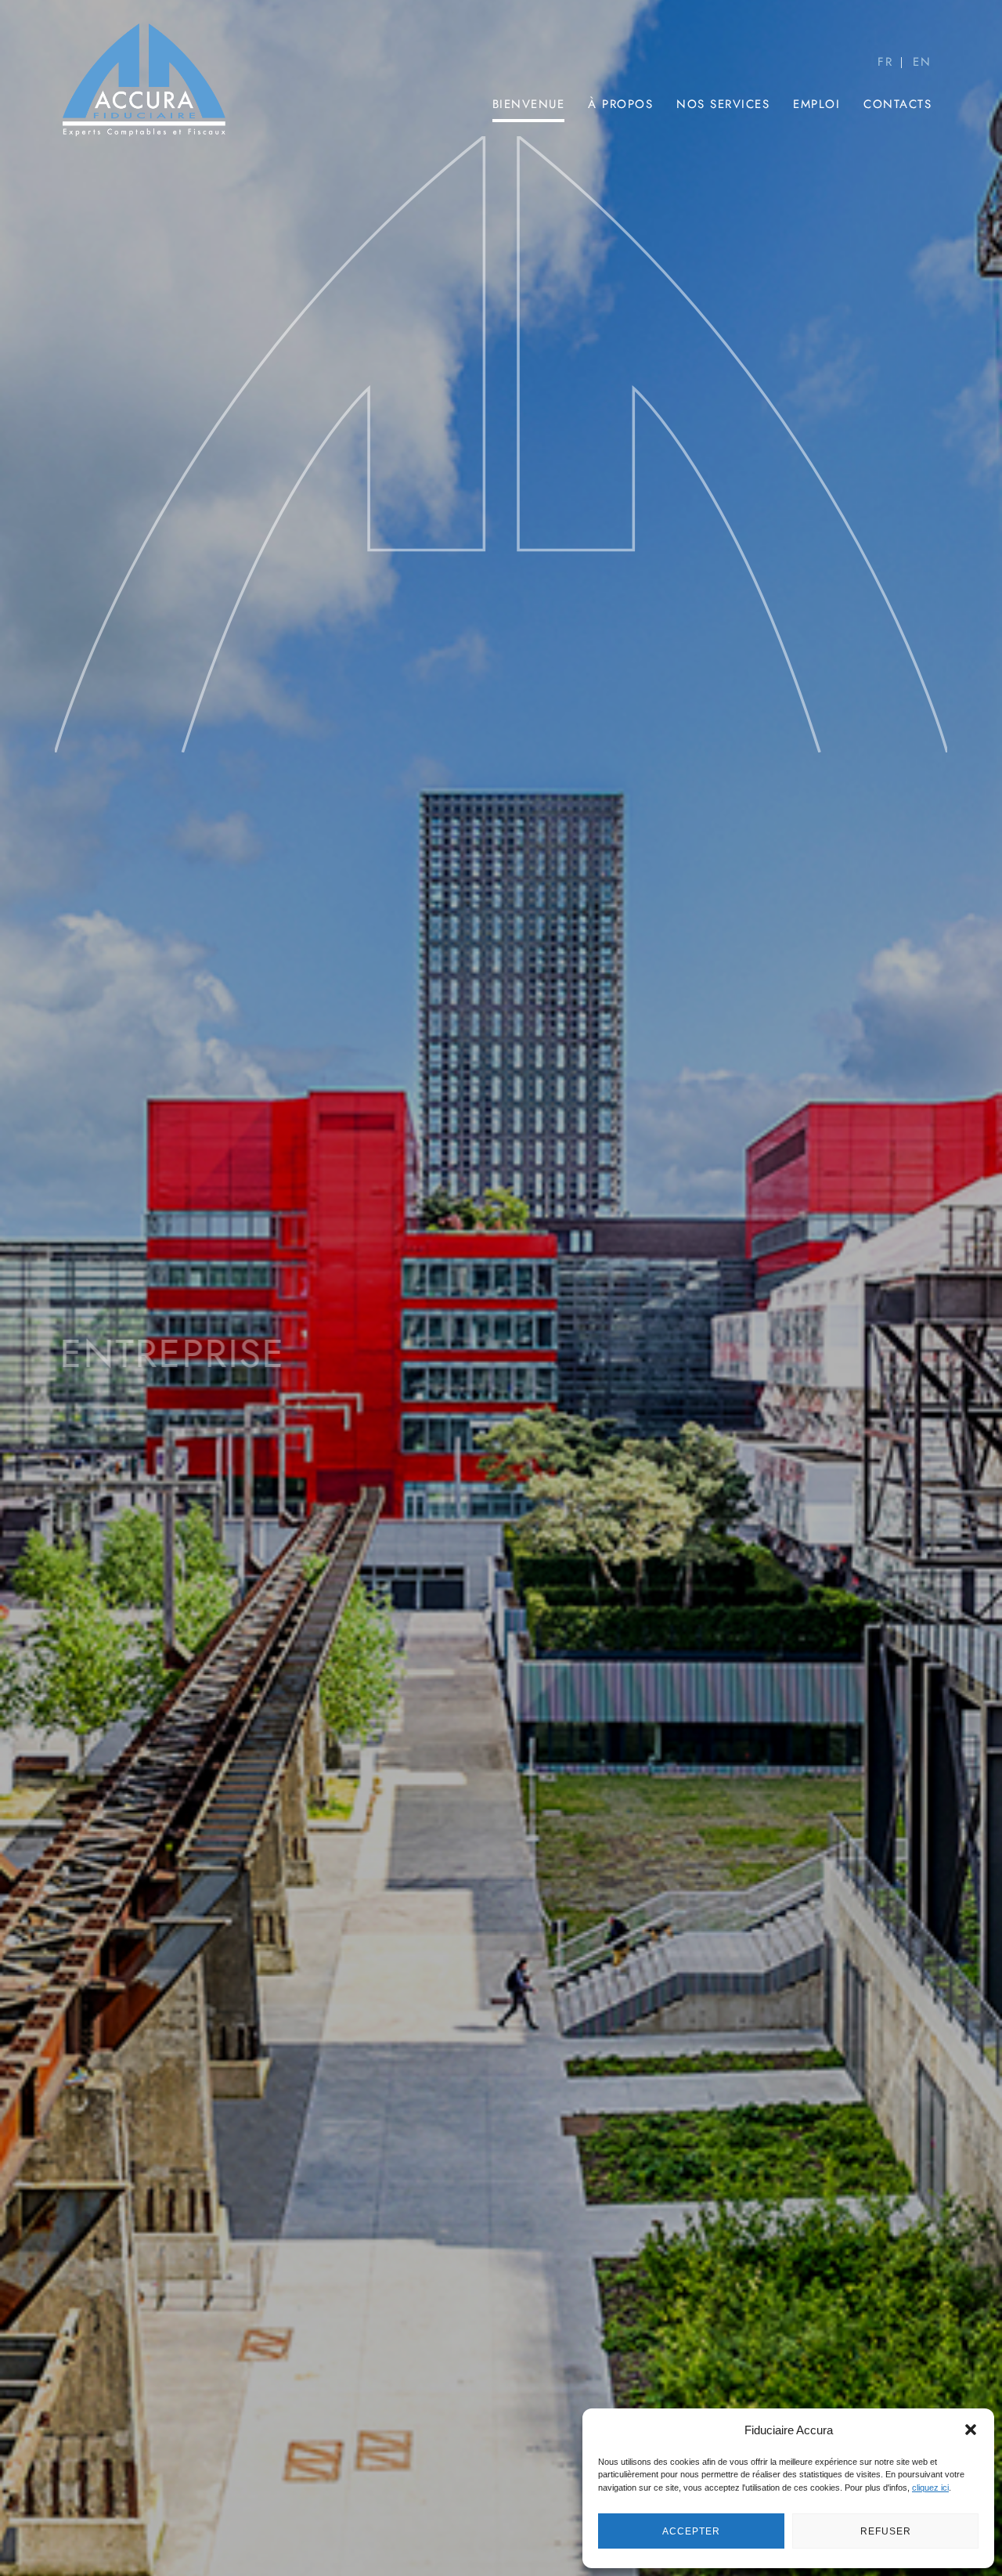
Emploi (816, 104)
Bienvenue (529, 104)
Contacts (897, 104)
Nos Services (723, 104)
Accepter (691, 2531)
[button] (971, 2430)
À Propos (620, 104)
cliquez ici (930, 2488)
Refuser (886, 2531)
